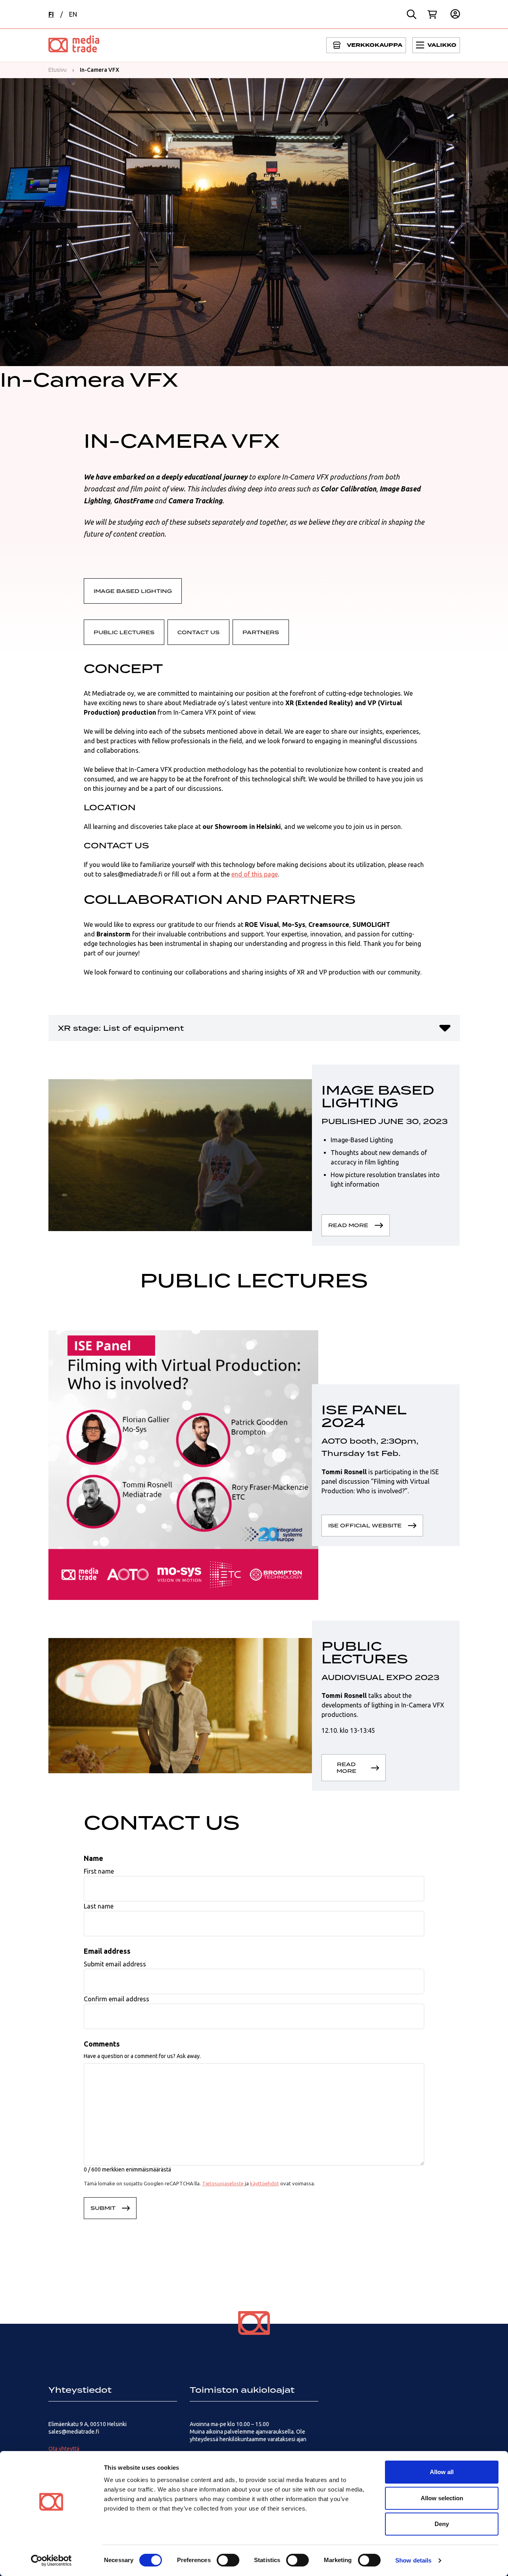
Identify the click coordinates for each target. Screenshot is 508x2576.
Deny (442, 2524)
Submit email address (115, 1964)
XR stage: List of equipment (121, 1028)
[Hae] (412, 14)
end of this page (255, 874)
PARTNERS (261, 632)
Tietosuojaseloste (223, 2183)
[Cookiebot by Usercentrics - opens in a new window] (51, 2561)
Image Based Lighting (133, 591)
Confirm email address (116, 1999)
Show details (413, 2560)
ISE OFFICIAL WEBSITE (365, 1525)
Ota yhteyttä (64, 2449)
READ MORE (348, 1225)
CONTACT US (198, 632)
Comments (102, 2044)
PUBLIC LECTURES (124, 632)
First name (99, 1871)
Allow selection (442, 2498)
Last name (99, 1906)
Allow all (442, 2472)
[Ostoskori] (432, 14)
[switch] (228, 2560)
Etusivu (58, 70)
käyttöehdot (265, 2183)
